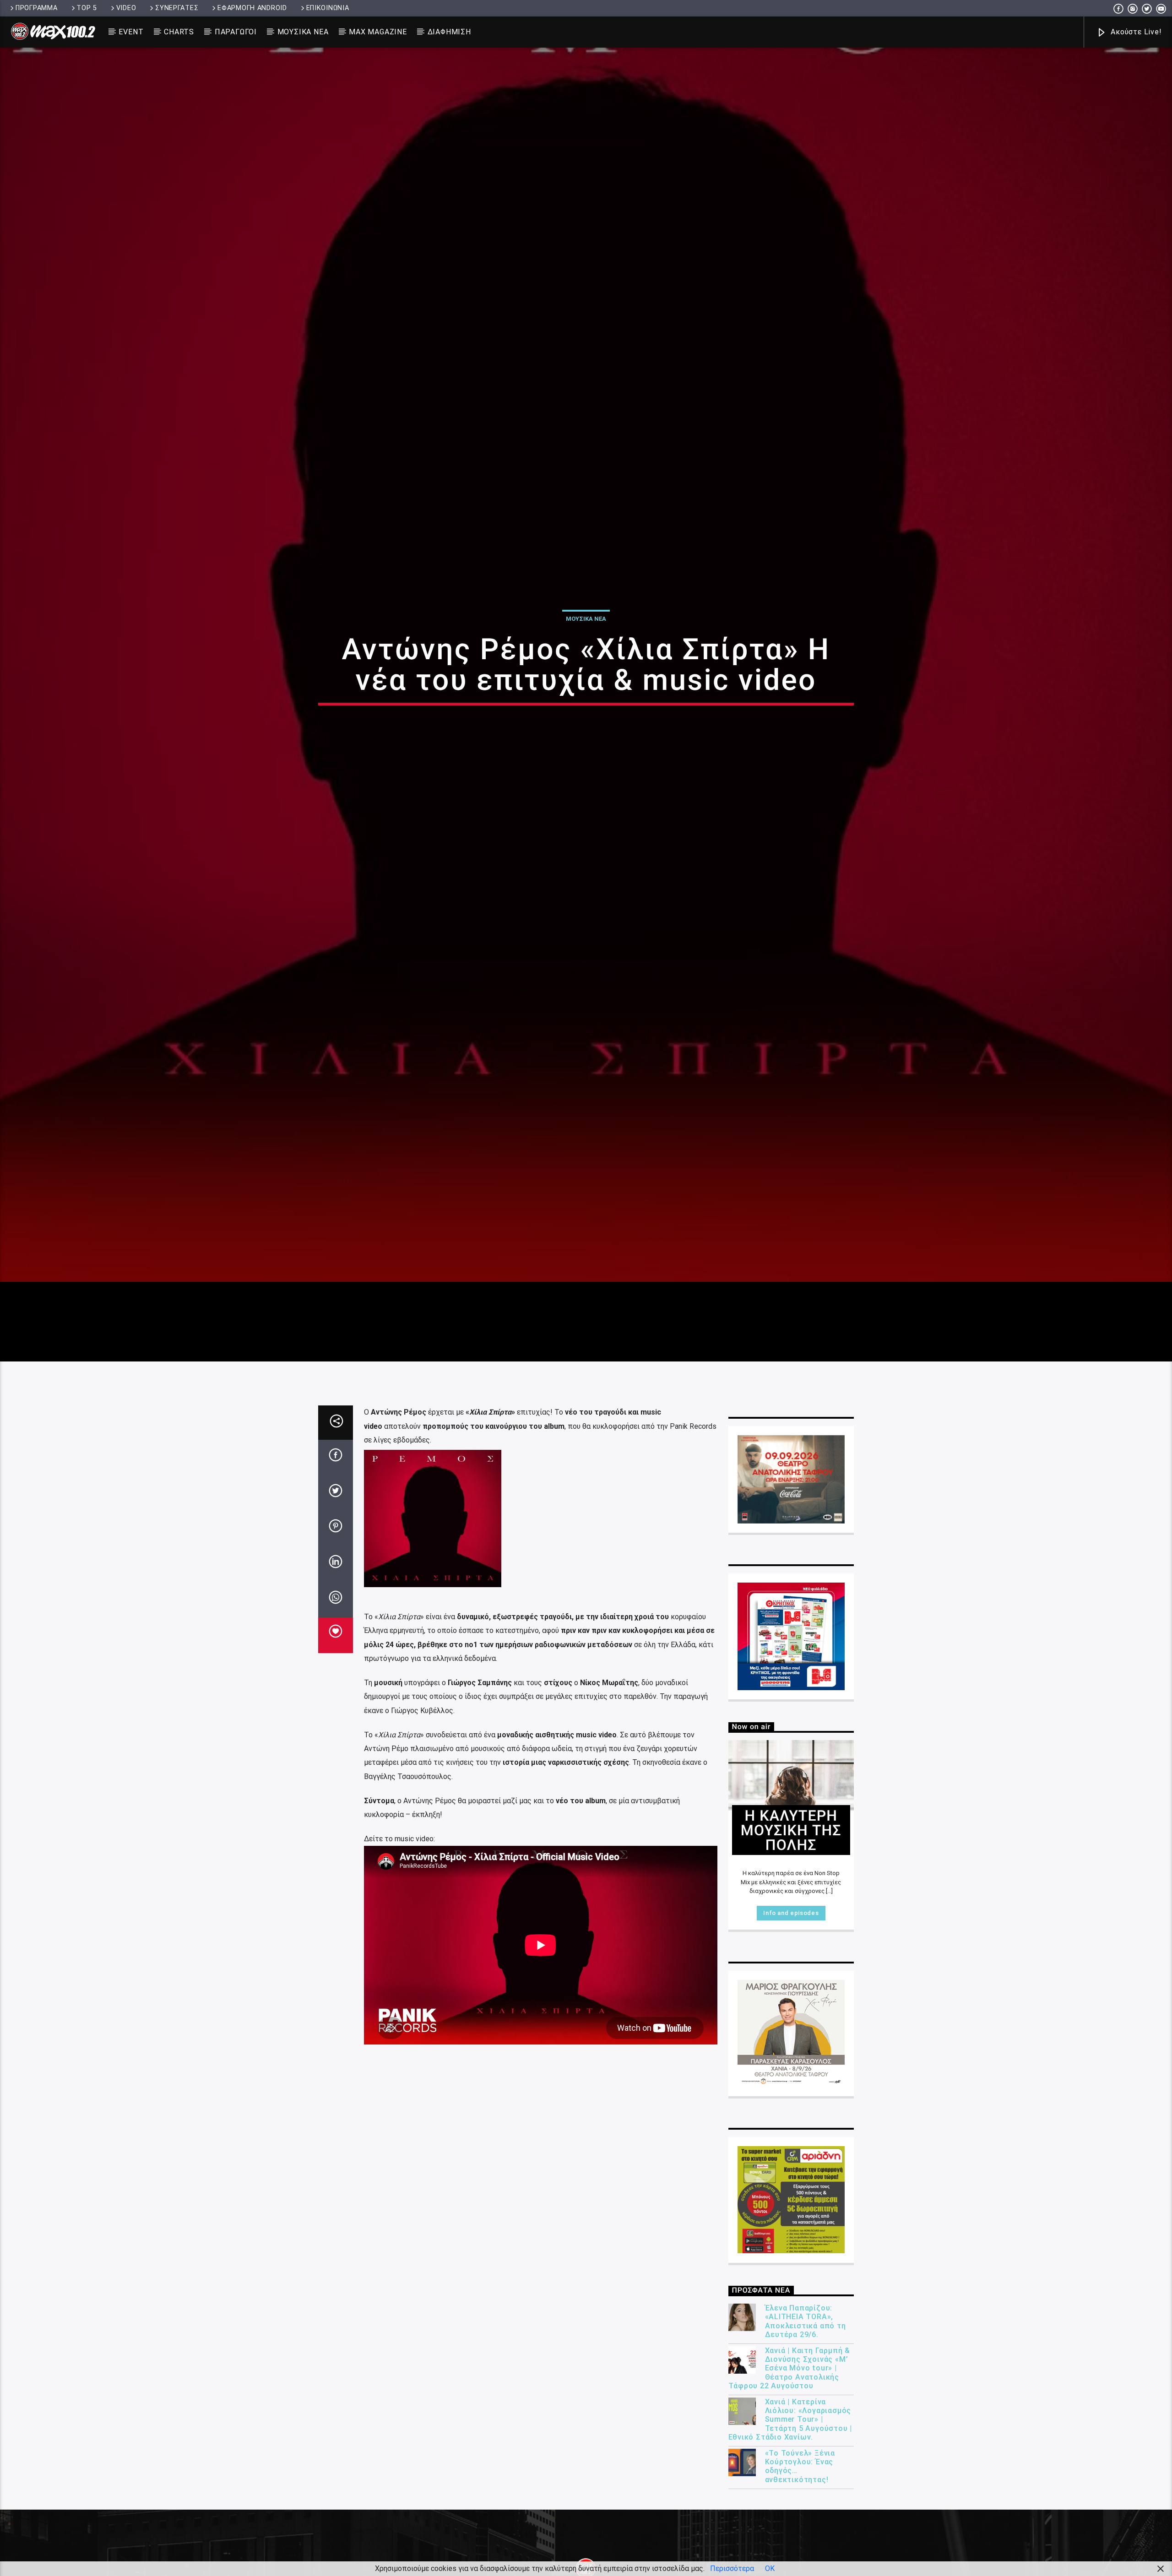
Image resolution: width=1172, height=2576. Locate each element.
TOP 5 (87, 8)
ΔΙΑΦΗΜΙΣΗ (449, 32)
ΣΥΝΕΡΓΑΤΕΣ (177, 8)
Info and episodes (791, 2034)
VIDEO (126, 8)
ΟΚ (770, 2568)
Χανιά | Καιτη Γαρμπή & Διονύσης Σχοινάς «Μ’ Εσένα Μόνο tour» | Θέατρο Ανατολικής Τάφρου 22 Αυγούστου (789, 2489)
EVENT (131, 32)
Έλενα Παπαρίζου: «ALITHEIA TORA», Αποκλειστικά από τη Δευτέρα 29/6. (806, 2443)
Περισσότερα (732, 2568)
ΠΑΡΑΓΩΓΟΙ (236, 32)
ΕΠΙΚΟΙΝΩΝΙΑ (328, 8)
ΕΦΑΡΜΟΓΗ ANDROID (252, 8)
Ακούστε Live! (1135, 32)
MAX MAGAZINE (378, 32)
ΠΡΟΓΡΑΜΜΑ (36, 8)
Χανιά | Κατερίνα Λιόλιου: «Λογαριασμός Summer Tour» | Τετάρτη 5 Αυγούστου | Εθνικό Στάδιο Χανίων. (790, 2540)
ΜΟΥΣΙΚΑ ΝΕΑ (303, 32)
